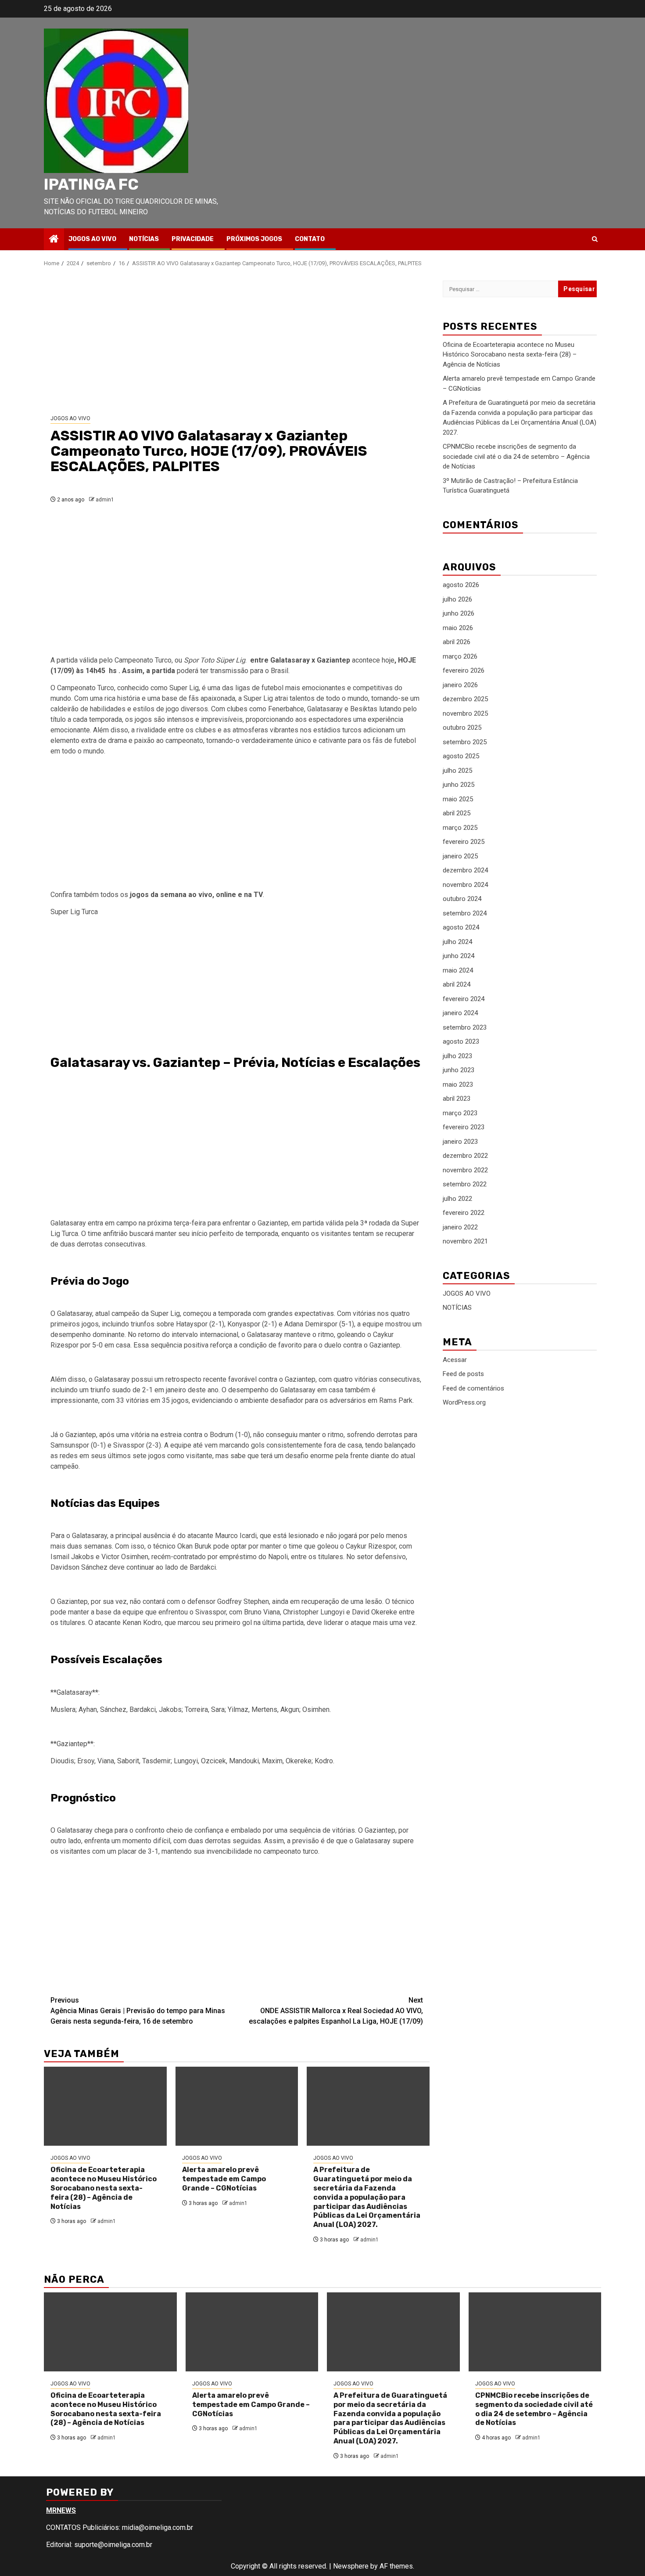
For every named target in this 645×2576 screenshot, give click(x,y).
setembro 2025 (465, 742)
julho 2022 (457, 1198)
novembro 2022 (465, 1170)
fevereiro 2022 (464, 1213)
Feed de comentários (473, 1388)
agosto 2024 (461, 927)
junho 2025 (459, 785)
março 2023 (460, 1113)
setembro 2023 (465, 1027)
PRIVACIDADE (193, 239)
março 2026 (460, 656)
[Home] (54, 240)
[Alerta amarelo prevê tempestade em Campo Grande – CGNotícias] (237, 2106)
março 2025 (460, 827)
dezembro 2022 (465, 1156)
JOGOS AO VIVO (92, 239)
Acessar (455, 1359)
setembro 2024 (465, 913)
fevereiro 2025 (464, 842)
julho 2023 (457, 1056)
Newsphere (351, 2566)
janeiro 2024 (460, 1013)
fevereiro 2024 (464, 998)
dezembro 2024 (465, 870)
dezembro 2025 (465, 699)
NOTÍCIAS (144, 239)
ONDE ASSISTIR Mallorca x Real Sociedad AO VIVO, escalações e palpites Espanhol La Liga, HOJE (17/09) (336, 2011)
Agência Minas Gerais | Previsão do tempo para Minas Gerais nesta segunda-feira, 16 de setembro (138, 2011)
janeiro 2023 (460, 1141)
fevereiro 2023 (464, 1127)
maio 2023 (458, 1084)
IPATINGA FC (91, 184)
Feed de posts (463, 1374)
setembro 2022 (465, 1184)
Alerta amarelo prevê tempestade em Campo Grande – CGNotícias (224, 2179)
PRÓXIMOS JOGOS (254, 239)
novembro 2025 (465, 713)
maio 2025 (458, 799)
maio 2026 (458, 627)
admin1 (105, 500)
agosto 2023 (461, 1041)
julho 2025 (457, 770)
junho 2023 (459, 1070)
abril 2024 (457, 984)
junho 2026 (459, 613)
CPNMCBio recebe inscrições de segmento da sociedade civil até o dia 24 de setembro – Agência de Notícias (516, 456)
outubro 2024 (462, 899)
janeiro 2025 (460, 856)
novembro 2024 (465, 884)
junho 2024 (459, 956)
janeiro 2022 (460, 1227)
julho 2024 (457, 941)
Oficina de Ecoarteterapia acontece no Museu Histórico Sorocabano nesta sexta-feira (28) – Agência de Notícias (104, 2188)
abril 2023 (457, 1099)
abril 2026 (457, 642)
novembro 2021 (465, 1241)
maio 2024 (458, 970)
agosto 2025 (461, 756)
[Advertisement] (237, 341)
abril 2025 (457, 813)
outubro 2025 (462, 728)
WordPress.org (464, 1402)
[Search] (595, 239)
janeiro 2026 (460, 685)
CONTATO (310, 239)
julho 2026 (457, 599)
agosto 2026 (461, 585)
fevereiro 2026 (464, 670)
